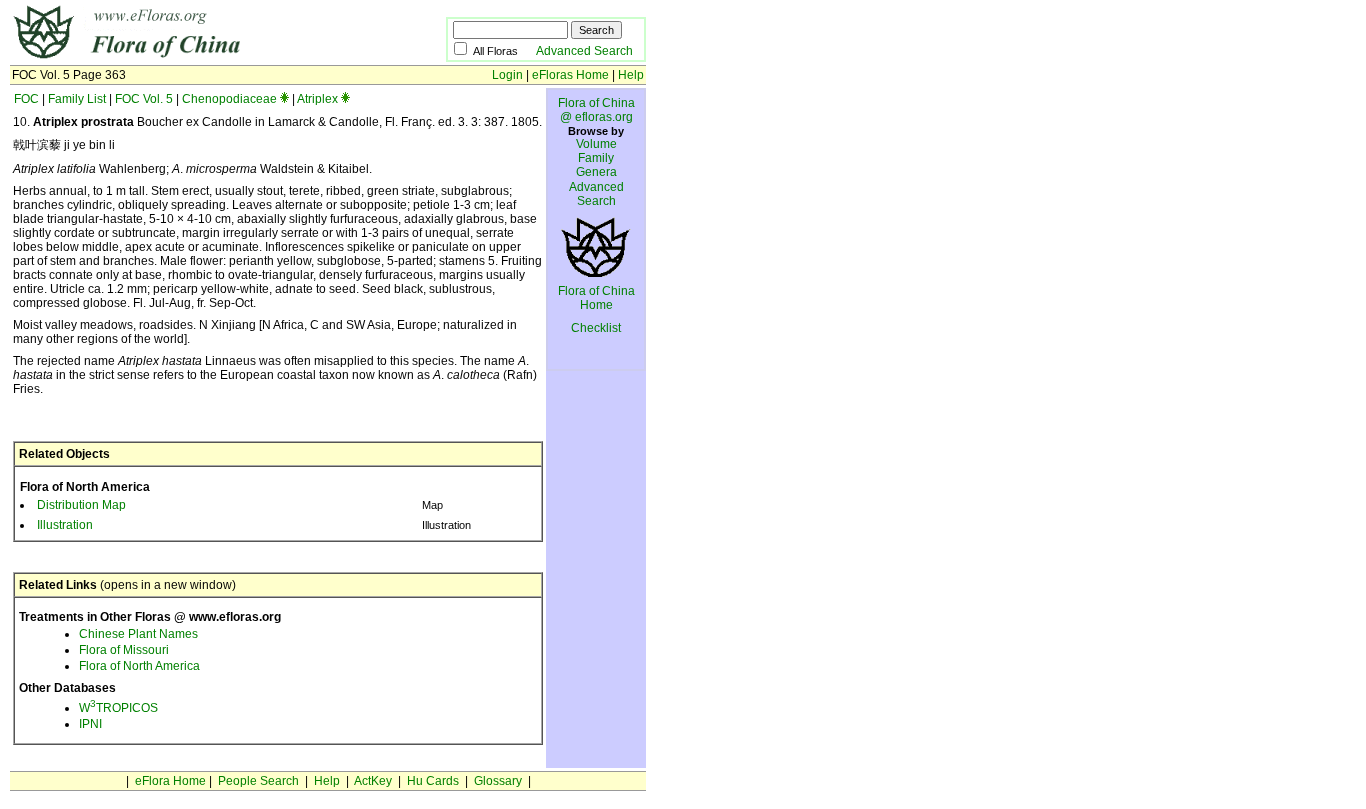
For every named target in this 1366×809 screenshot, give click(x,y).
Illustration (65, 525)
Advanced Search (584, 51)
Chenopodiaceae (229, 99)
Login (507, 75)
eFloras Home (570, 75)
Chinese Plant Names (138, 634)
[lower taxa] (284, 99)
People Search (258, 781)
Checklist (596, 328)
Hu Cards (433, 781)
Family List (77, 99)
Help (631, 75)
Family (596, 158)
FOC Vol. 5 (144, 99)
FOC (26, 99)
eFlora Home (170, 781)
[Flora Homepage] (197, 58)
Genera (596, 172)
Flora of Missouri (124, 650)
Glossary (498, 781)
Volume (596, 144)
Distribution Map (81, 505)
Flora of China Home (596, 298)
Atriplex (317, 99)
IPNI (90, 724)
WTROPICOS (118, 708)
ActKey (373, 781)
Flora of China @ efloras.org (596, 110)
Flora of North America (139, 666)
